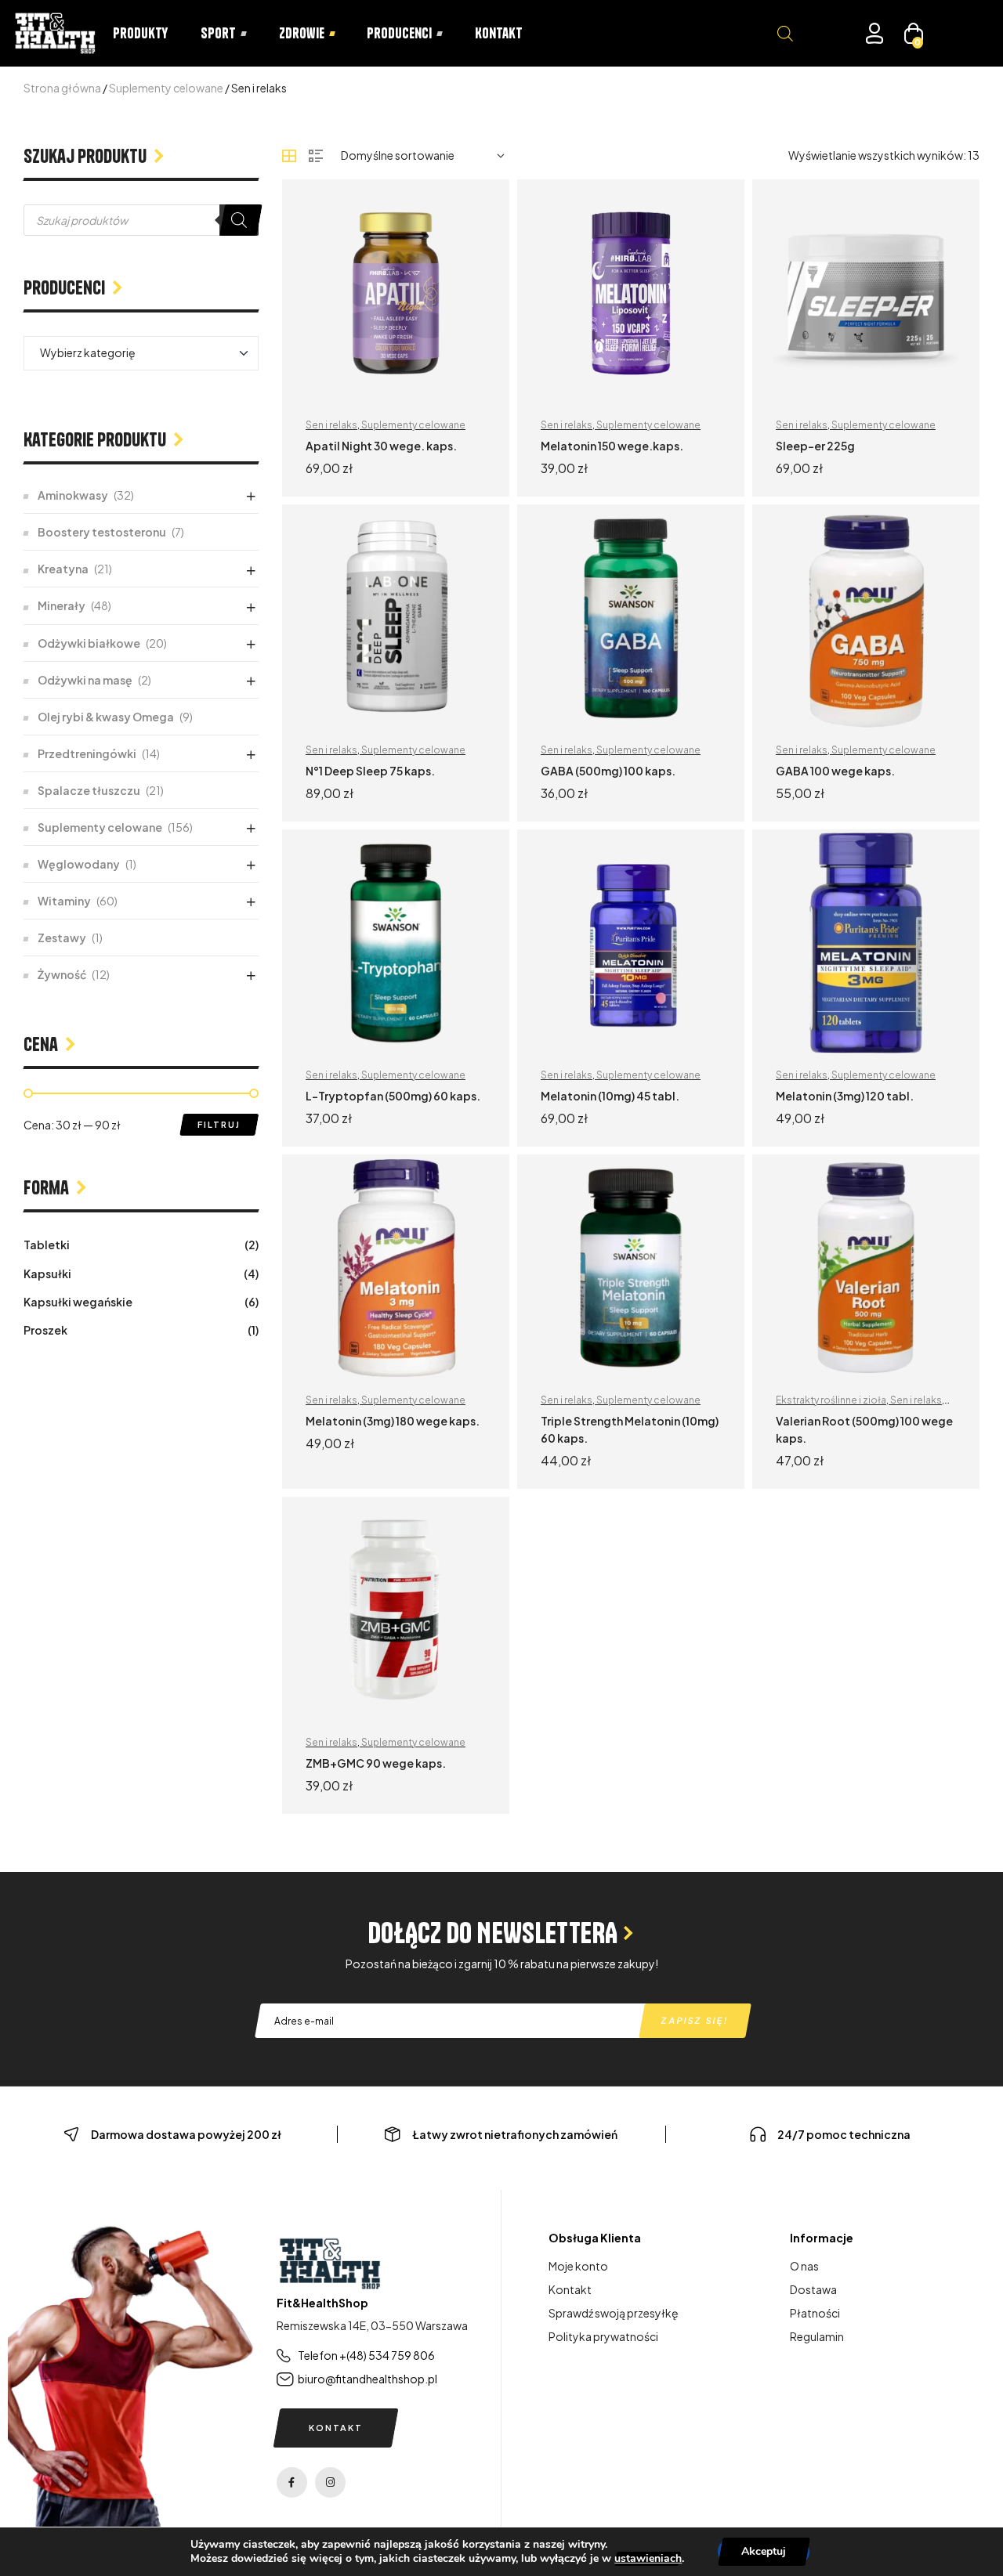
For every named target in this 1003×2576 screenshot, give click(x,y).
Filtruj (219, 1124)
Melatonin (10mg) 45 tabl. (610, 1096)
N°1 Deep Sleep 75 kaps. (370, 771)
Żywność (62, 974)
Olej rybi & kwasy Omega (106, 717)
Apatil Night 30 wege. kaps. (381, 446)
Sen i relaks (331, 425)
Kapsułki (47, 1274)
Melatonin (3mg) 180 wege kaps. (393, 1421)
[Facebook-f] (292, 2482)
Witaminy (64, 901)
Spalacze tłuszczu (89, 790)
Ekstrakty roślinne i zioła (831, 1400)
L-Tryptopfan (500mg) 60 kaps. (393, 1096)
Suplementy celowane (166, 88)
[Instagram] (330, 2482)
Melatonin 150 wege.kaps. (612, 446)
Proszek (45, 1330)
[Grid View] (289, 156)
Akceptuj (764, 2551)
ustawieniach (648, 2559)
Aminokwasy (73, 495)
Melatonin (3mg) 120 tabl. (845, 1096)
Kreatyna (63, 569)
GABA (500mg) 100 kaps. (608, 771)
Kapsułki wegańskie (78, 1302)
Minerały (62, 605)
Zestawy (62, 938)
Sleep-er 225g (815, 446)
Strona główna (62, 88)
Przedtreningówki (87, 753)
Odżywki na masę (85, 680)
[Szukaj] (239, 220)
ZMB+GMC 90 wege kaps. (376, 1763)
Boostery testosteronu (102, 532)
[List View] (316, 156)
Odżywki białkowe (89, 643)
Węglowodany (79, 864)
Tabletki (47, 1245)
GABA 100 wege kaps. (835, 771)
